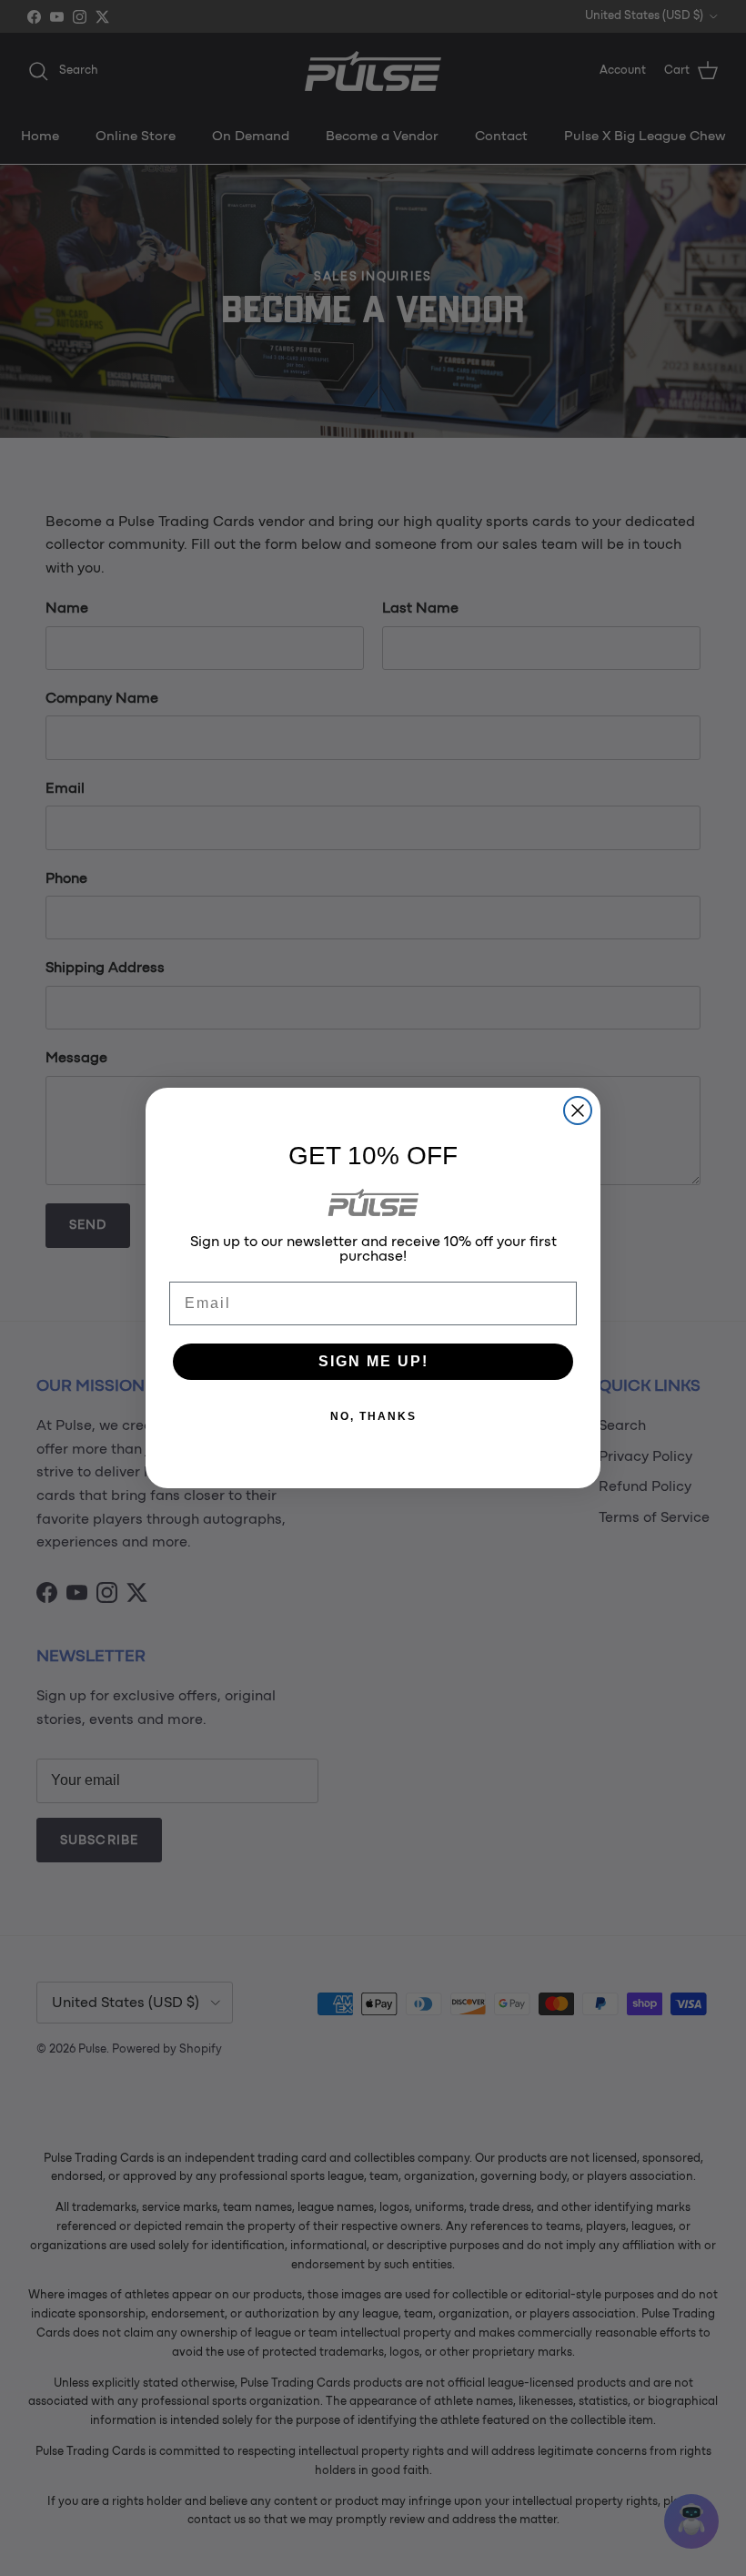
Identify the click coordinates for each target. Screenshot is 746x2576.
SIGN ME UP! (373, 1361)
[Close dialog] (578, 1111)
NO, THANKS (373, 1416)
